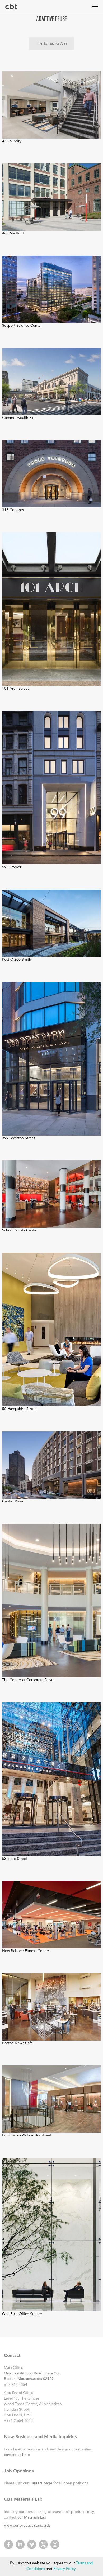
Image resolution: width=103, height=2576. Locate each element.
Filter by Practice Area (51, 44)
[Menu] (95, 6)
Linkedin (20, 2544)
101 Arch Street (15, 689)
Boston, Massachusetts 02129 (29, 2379)
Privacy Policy (64, 2569)
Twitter (43, 2544)
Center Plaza (13, 1501)
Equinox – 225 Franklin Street (27, 2135)
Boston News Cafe (17, 2043)
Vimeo (32, 2544)
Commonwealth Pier (19, 418)
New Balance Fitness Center (26, 1951)
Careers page (41, 2483)
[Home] (11, 7)
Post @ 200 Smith (17, 960)
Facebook (8, 2544)
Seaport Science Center (22, 326)
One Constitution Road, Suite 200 (32, 2373)
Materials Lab (35, 2517)
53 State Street (15, 1859)
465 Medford (13, 233)
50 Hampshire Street (19, 1409)
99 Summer (12, 867)
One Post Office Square (22, 2314)
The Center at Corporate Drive (28, 1680)
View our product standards (27, 2526)
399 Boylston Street (19, 1138)
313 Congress (14, 510)
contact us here (17, 2455)
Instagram (55, 2544)
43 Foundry (12, 141)
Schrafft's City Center (20, 1230)
